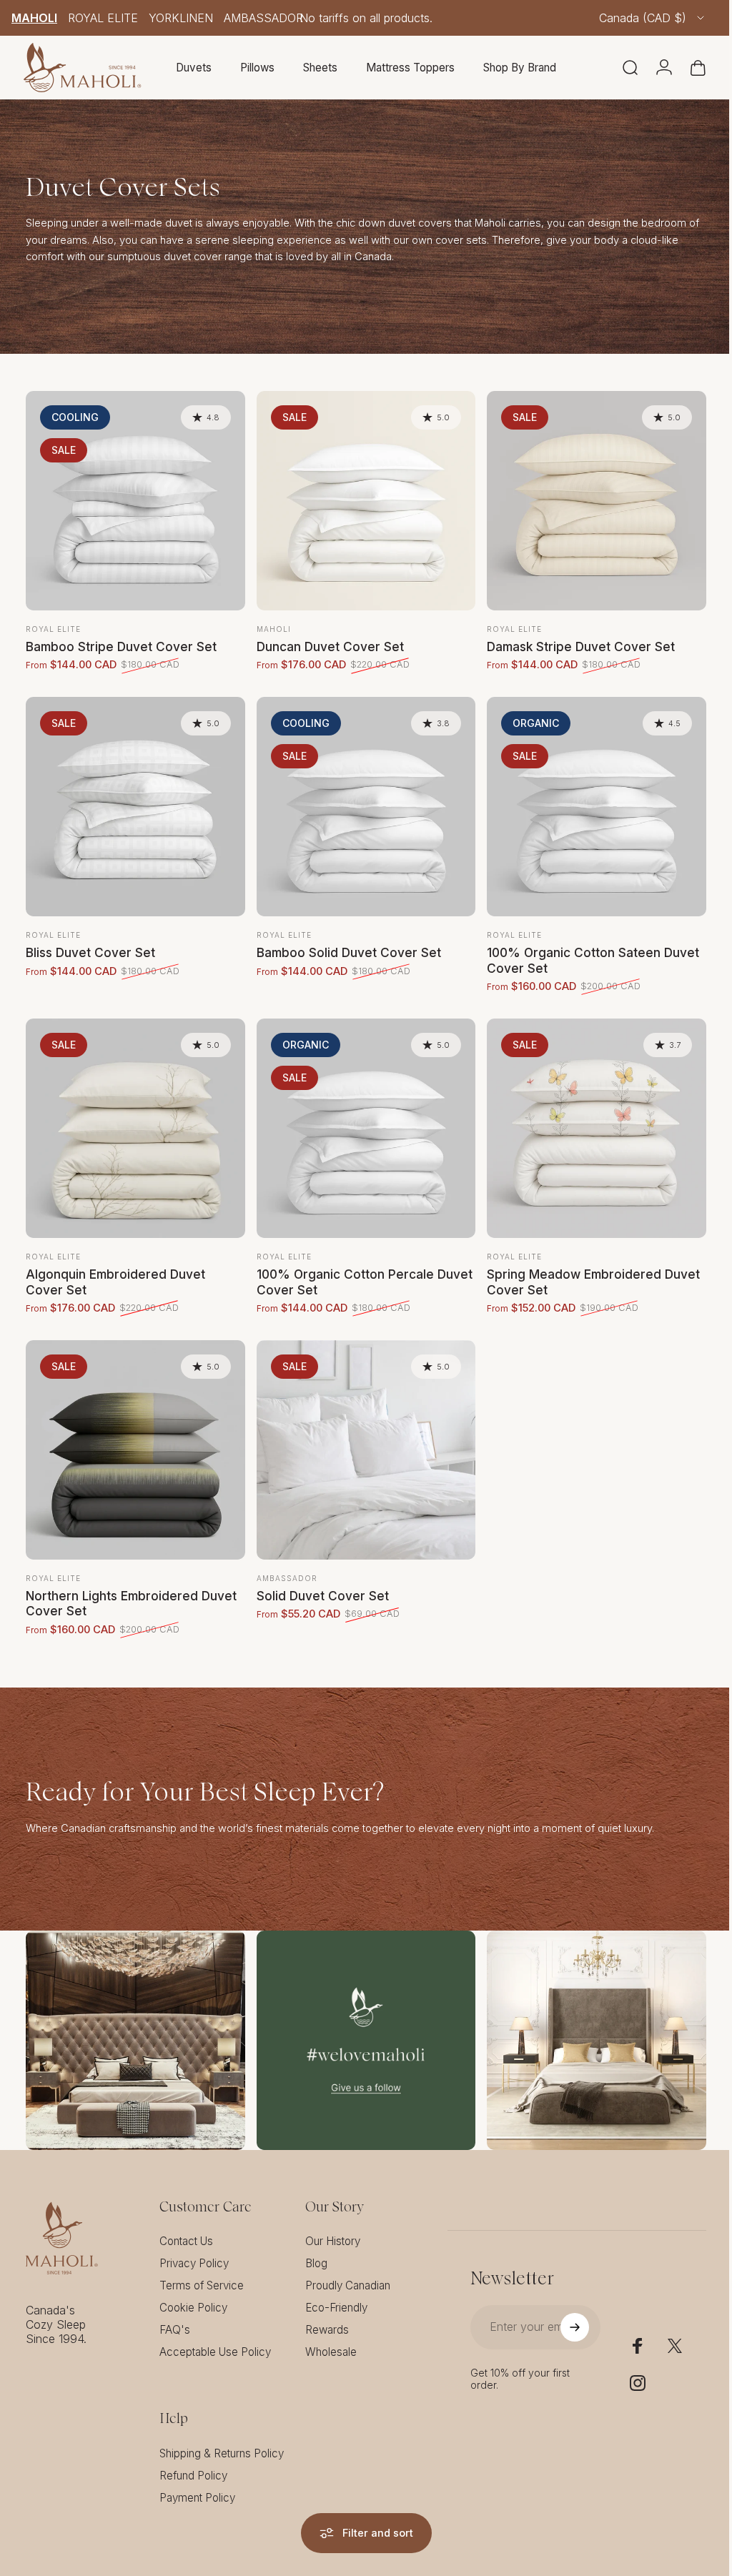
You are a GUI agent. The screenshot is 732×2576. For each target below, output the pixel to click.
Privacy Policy (194, 2245)
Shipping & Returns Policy (222, 2436)
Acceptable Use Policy (215, 2334)
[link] (134, 2024)
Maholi (34, 18)
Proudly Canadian (348, 2268)
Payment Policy (197, 2480)
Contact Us (186, 2223)
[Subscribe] (565, 2309)
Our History (333, 2223)
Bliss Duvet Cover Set (90, 945)
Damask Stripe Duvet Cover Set (574, 643)
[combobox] (653, 18)
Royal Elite (103, 18)
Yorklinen (181, 18)
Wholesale (331, 2334)
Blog (316, 2245)
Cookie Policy (193, 2290)
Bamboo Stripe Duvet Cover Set (121, 643)
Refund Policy (193, 2458)
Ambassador (263, 18)
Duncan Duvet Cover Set (327, 643)
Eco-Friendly (336, 2290)
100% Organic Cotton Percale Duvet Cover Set (342, 1271)
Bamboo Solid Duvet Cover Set (345, 945)
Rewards (327, 2312)
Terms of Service (202, 2268)
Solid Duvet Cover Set (319, 1581)
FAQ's (175, 2312)
